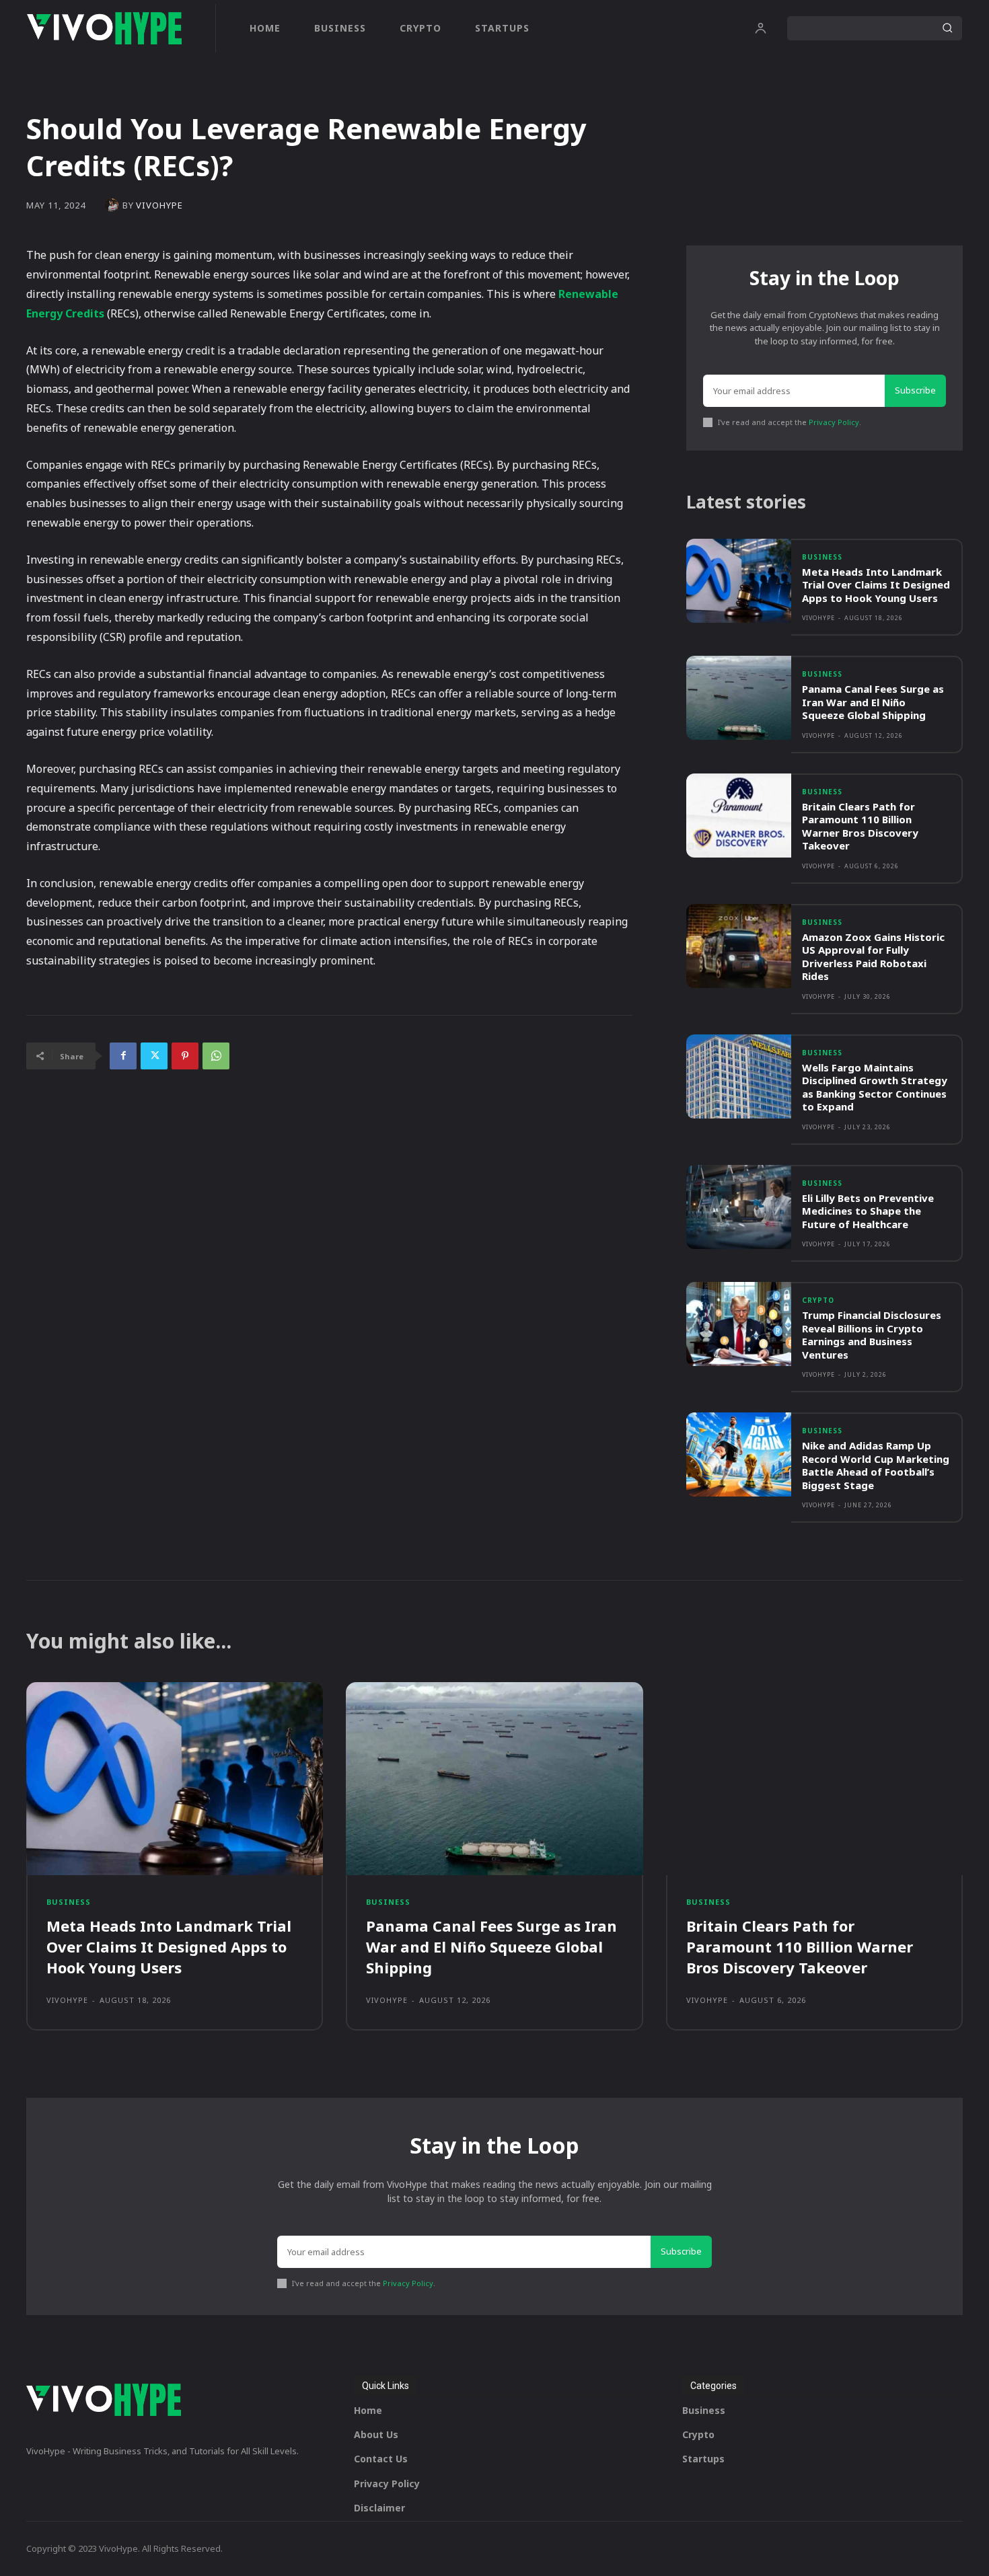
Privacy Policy (834, 422)
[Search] (947, 28)
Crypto (818, 1300)
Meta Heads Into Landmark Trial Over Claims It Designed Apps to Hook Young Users (876, 585)
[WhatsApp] (216, 1056)
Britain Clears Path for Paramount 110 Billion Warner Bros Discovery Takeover (860, 826)
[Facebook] (123, 1056)
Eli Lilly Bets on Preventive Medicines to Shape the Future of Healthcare (868, 1211)
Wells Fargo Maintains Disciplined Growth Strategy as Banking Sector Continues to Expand (875, 1087)
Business (822, 557)
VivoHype (159, 205)
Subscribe (915, 390)
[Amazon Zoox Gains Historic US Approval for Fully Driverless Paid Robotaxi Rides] (739, 946)
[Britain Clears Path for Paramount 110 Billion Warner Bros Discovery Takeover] (739, 816)
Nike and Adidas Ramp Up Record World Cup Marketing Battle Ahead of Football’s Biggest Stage (876, 1465)
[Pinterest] (185, 1056)
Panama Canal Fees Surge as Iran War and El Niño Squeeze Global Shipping (873, 702)
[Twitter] (154, 1056)
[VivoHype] (114, 205)
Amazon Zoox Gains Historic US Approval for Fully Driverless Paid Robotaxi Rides (873, 957)
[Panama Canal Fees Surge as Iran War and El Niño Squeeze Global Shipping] (739, 698)
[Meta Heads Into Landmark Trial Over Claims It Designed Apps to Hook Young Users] (739, 581)
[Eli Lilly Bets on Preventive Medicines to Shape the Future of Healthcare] (739, 1207)
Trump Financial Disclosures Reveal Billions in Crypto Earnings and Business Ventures (872, 1335)
